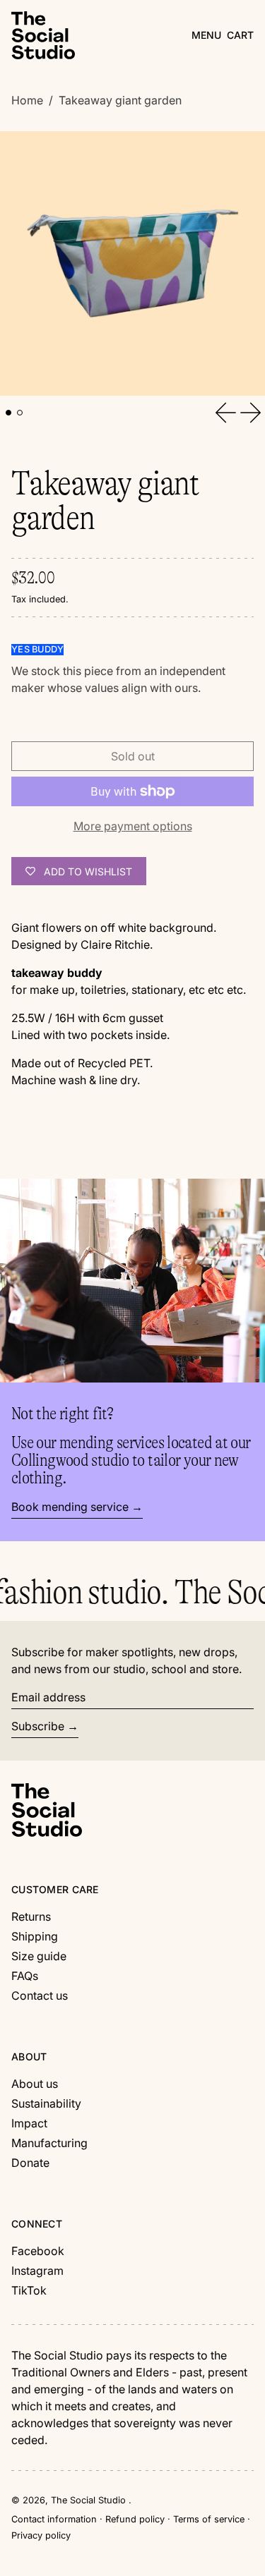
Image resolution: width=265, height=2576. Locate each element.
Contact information (54, 2519)
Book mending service (70, 1507)
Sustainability (46, 2103)
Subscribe (38, 1726)
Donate (30, 2163)
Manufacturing (49, 2143)
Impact (29, 2123)
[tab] (8, 413)
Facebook (38, 2251)
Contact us (40, 1995)
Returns (31, 1916)
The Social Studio (90, 2500)
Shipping (35, 1936)
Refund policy (135, 2519)
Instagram (37, 2271)
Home (27, 100)
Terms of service (209, 2519)
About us (35, 2084)
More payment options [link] (133, 826)
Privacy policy (41, 2535)
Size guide (39, 1956)
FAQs (25, 1976)
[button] (240, 35)
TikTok (29, 2290)
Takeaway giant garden (120, 100)
